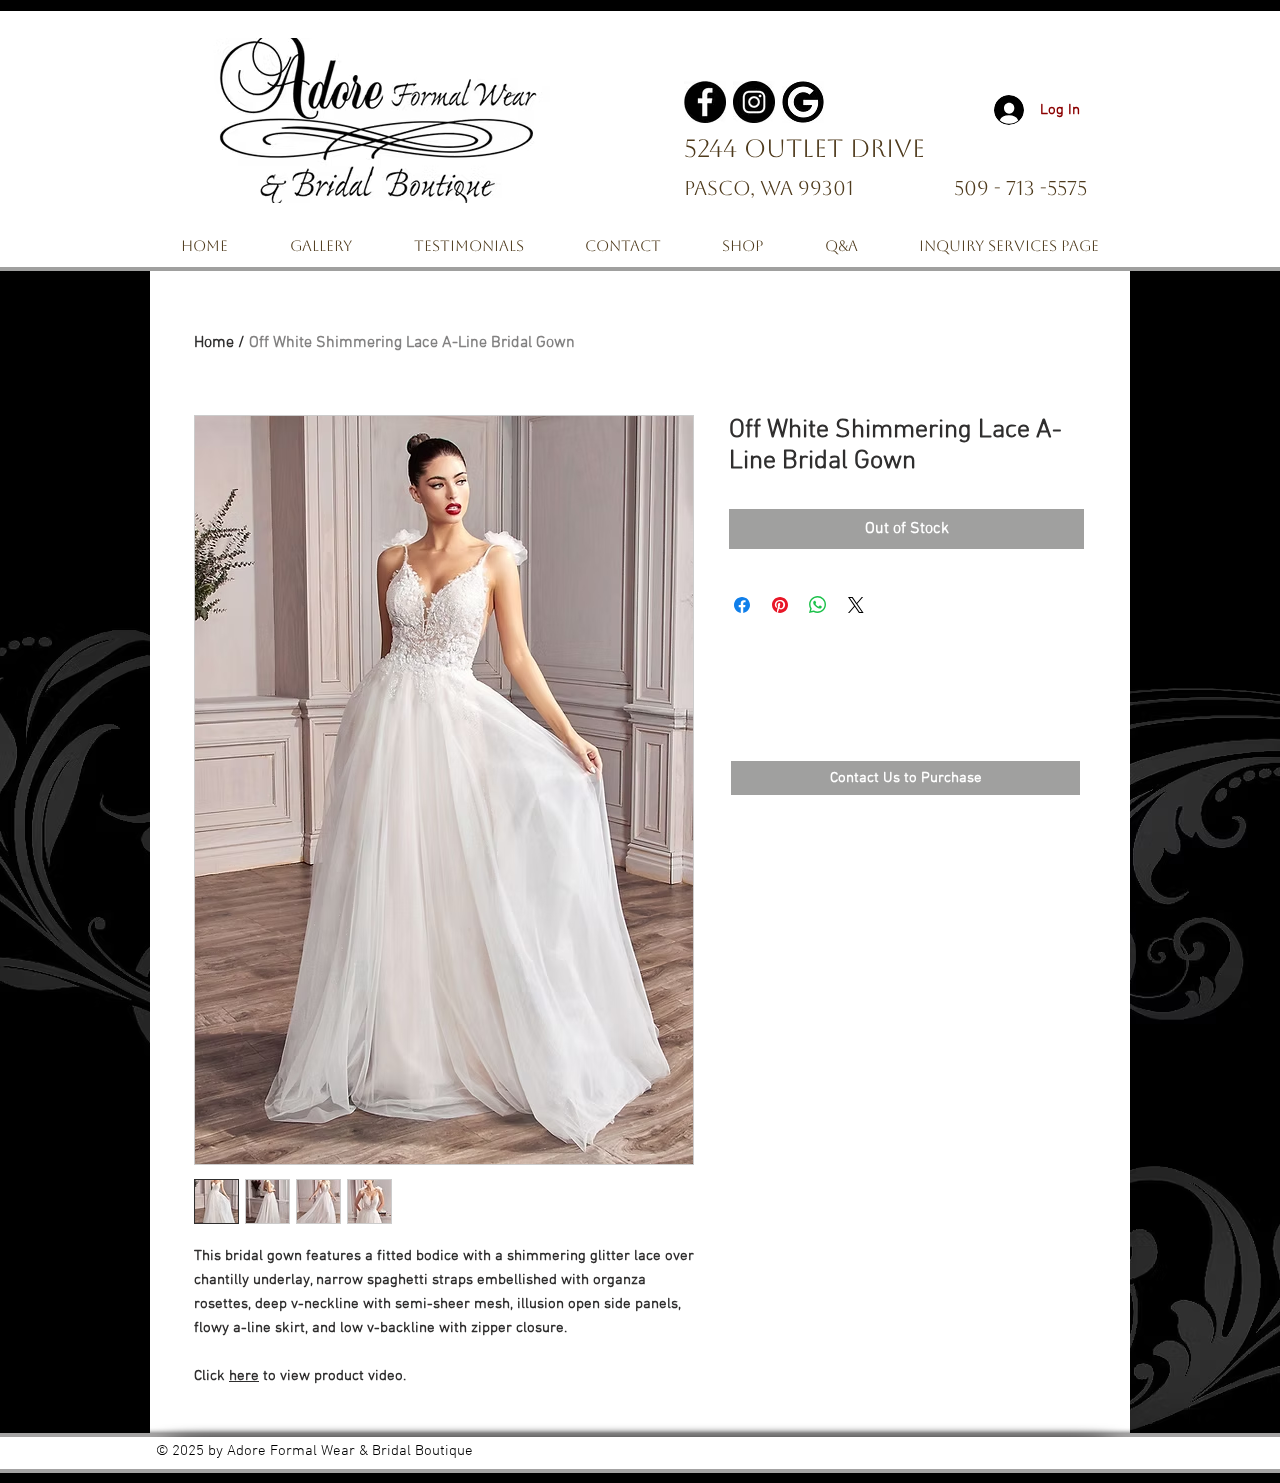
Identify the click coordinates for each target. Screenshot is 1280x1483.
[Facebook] (705, 102)
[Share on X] (856, 605)
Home (214, 343)
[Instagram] (754, 102)
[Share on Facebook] (742, 605)
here (244, 1376)
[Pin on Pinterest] (780, 605)
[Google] (803, 102)
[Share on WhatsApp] (818, 605)
